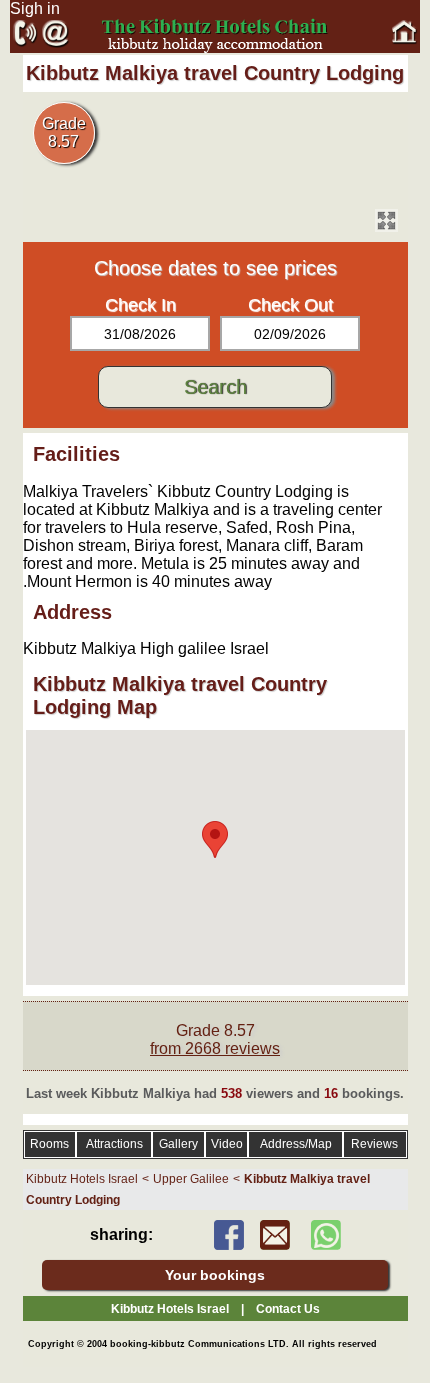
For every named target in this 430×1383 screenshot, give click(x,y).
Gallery (178, 1144)
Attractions (114, 1144)
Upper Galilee (191, 1179)
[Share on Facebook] (229, 1244)
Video (227, 1144)
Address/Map (296, 1144)
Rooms (49, 1144)
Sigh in (35, 8)
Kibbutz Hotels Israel (82, 1179)
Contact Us (288, 1309)
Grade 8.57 (215, 1039)
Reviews (374, 1144)
